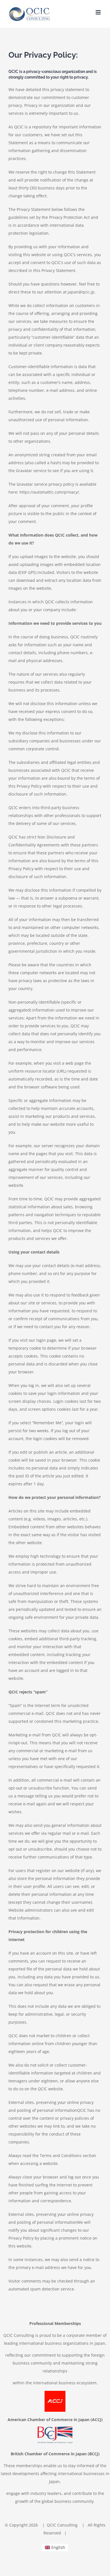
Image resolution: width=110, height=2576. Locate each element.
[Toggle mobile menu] (99, 12)
